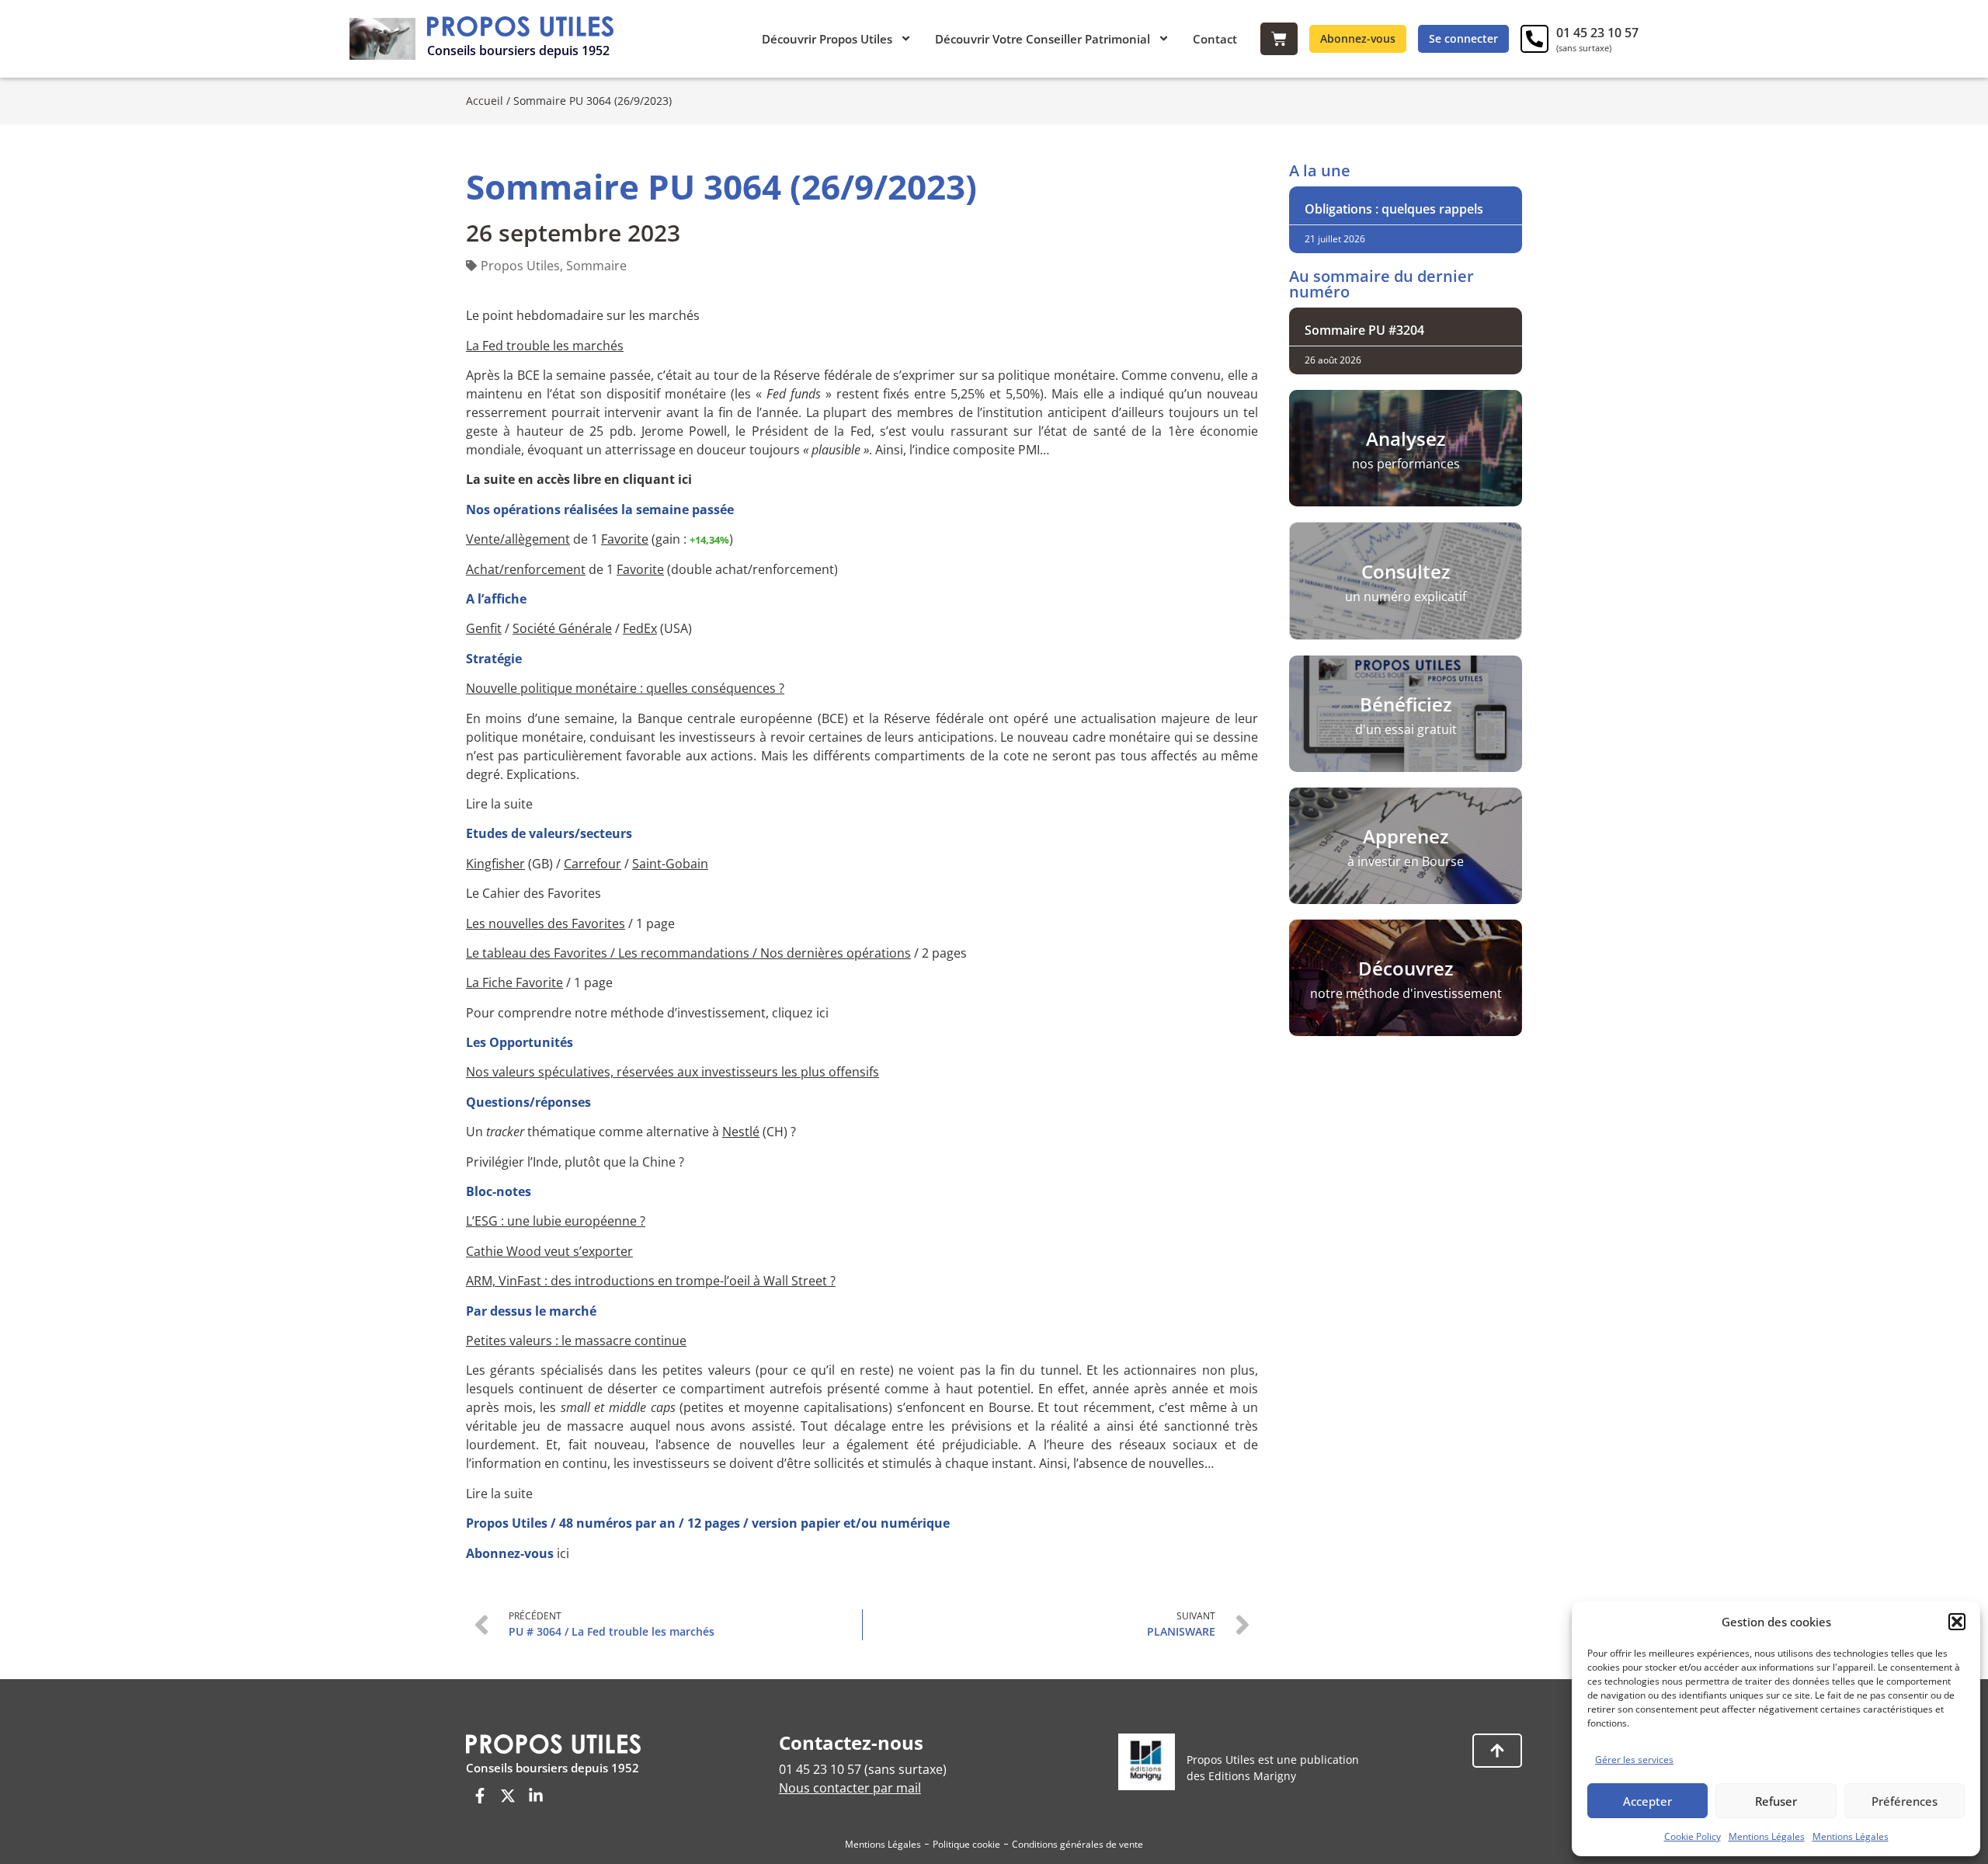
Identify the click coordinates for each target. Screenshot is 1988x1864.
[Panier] (1279, 39)
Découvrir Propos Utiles (827, 39)
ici (563, 1553)
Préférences (1905, 1801)
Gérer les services (1634, 1760)
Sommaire (596, 266)
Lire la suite (499, 804)
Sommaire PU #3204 (1364, 330)
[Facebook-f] (480, 1796)
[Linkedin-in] (536, 1796)
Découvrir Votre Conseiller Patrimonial (1043, 39)
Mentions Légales (1767, 1836)
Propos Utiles (520, 266)
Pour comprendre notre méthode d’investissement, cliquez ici (647, 1013)
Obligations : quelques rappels (1394, 209)
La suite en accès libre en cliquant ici (579, 479)
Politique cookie (966, 1844)
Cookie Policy (1693, 1836)
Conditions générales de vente (1077, 1844)
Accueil (485, 101)
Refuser (1776, 1801)
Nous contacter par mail (850, 1788)
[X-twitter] (508, 1796)
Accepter (1647, 1801)
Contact (1215, 39)
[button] (1957, 1622)
